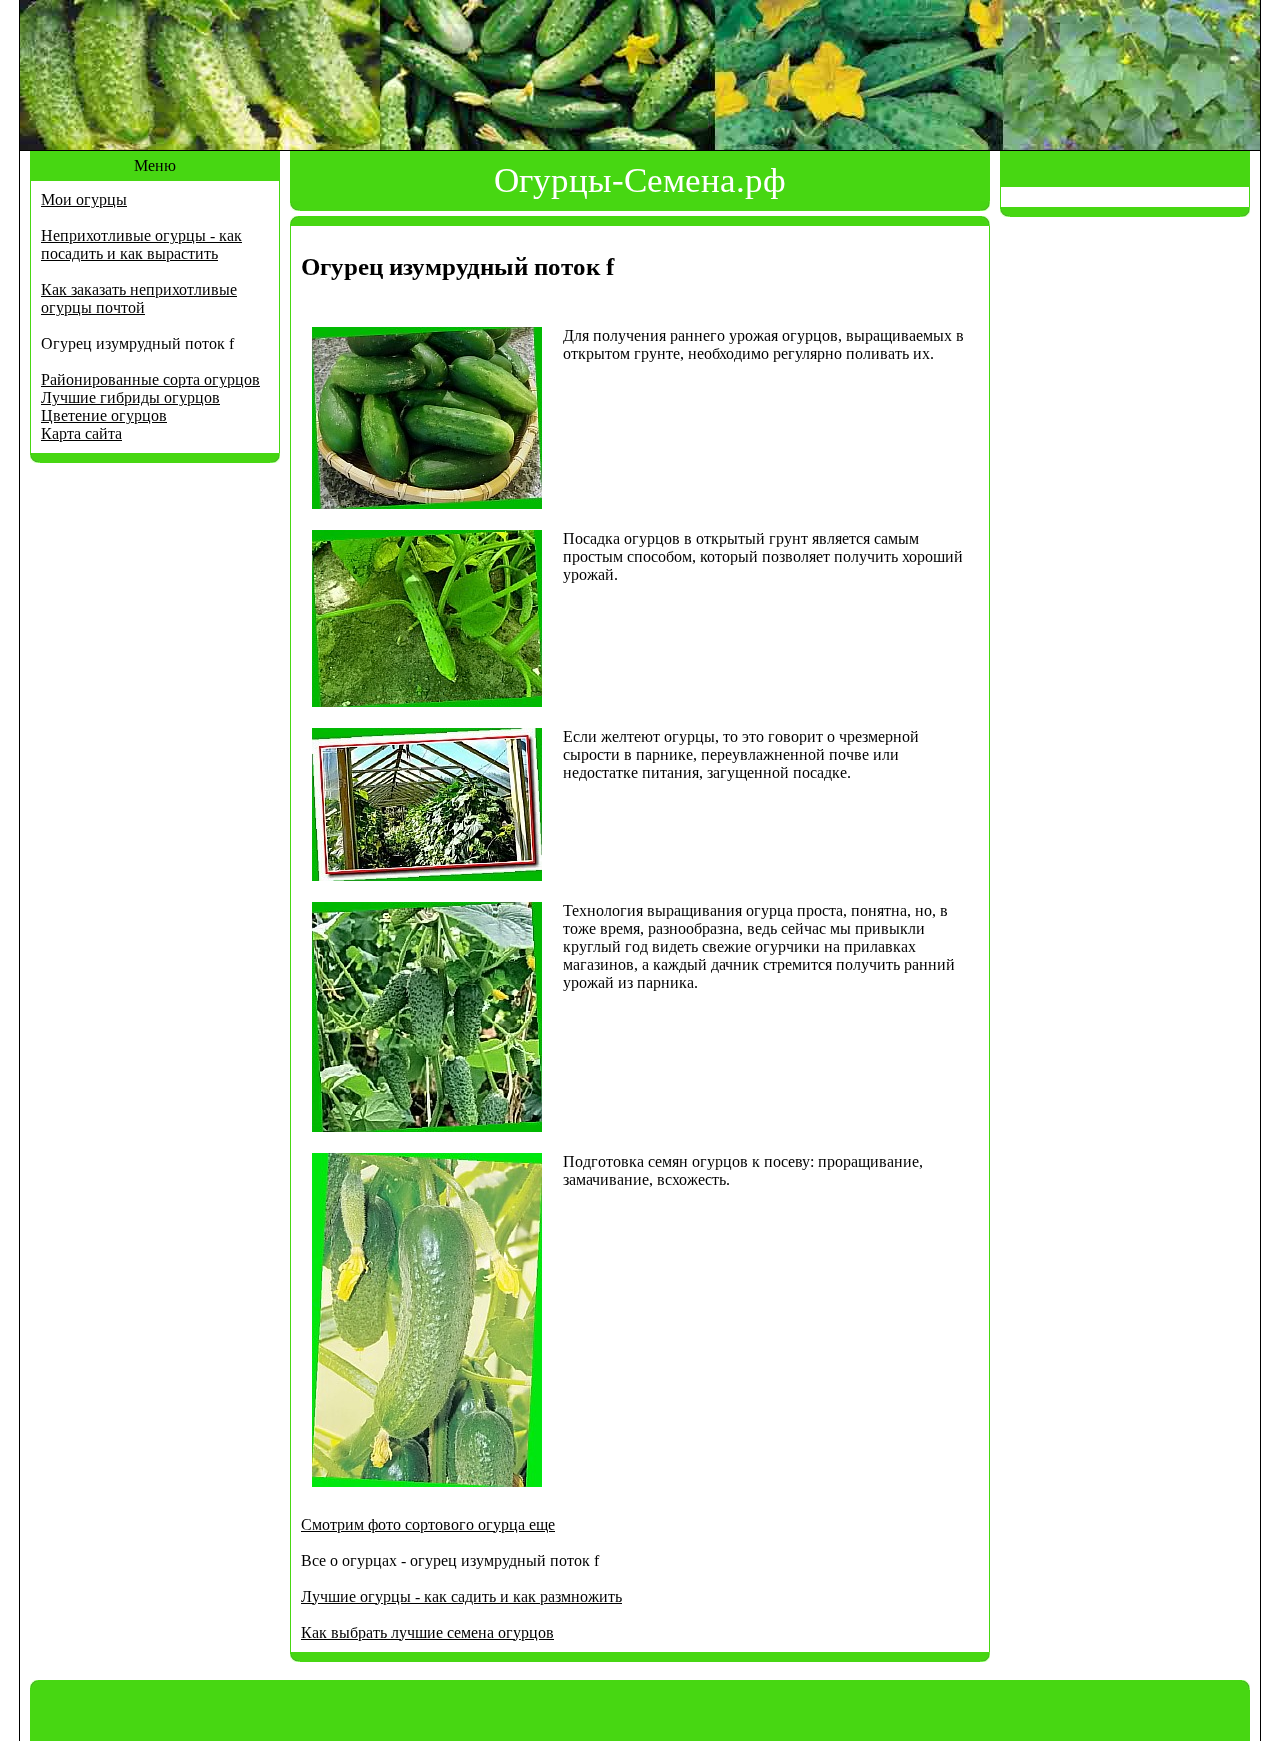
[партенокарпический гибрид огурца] (427, 701)
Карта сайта (81, 433)
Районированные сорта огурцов (150, 379)
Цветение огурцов (104, 415)
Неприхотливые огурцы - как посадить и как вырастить (141, 244)
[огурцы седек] (427, 875)
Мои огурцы (84, 199)
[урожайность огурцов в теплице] (427, 1126)
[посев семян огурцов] (427, 1481)
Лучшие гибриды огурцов (130, 397)
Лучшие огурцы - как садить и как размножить (461, 1596)
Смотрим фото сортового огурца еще (428, 1524)
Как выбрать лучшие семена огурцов (427, 1632)
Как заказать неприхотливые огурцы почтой (139, 298)
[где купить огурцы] (427, 503)
